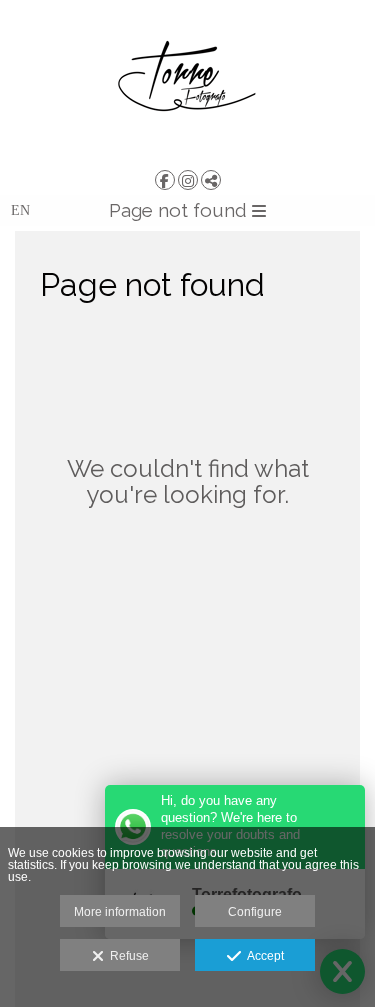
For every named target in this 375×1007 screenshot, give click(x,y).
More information (120, 912)
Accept (262, 956)
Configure (255, 912)
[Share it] (211, 180)
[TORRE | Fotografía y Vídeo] (187, 82)
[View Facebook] (165, 180)
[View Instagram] (188, 180)
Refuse (126, 956)
